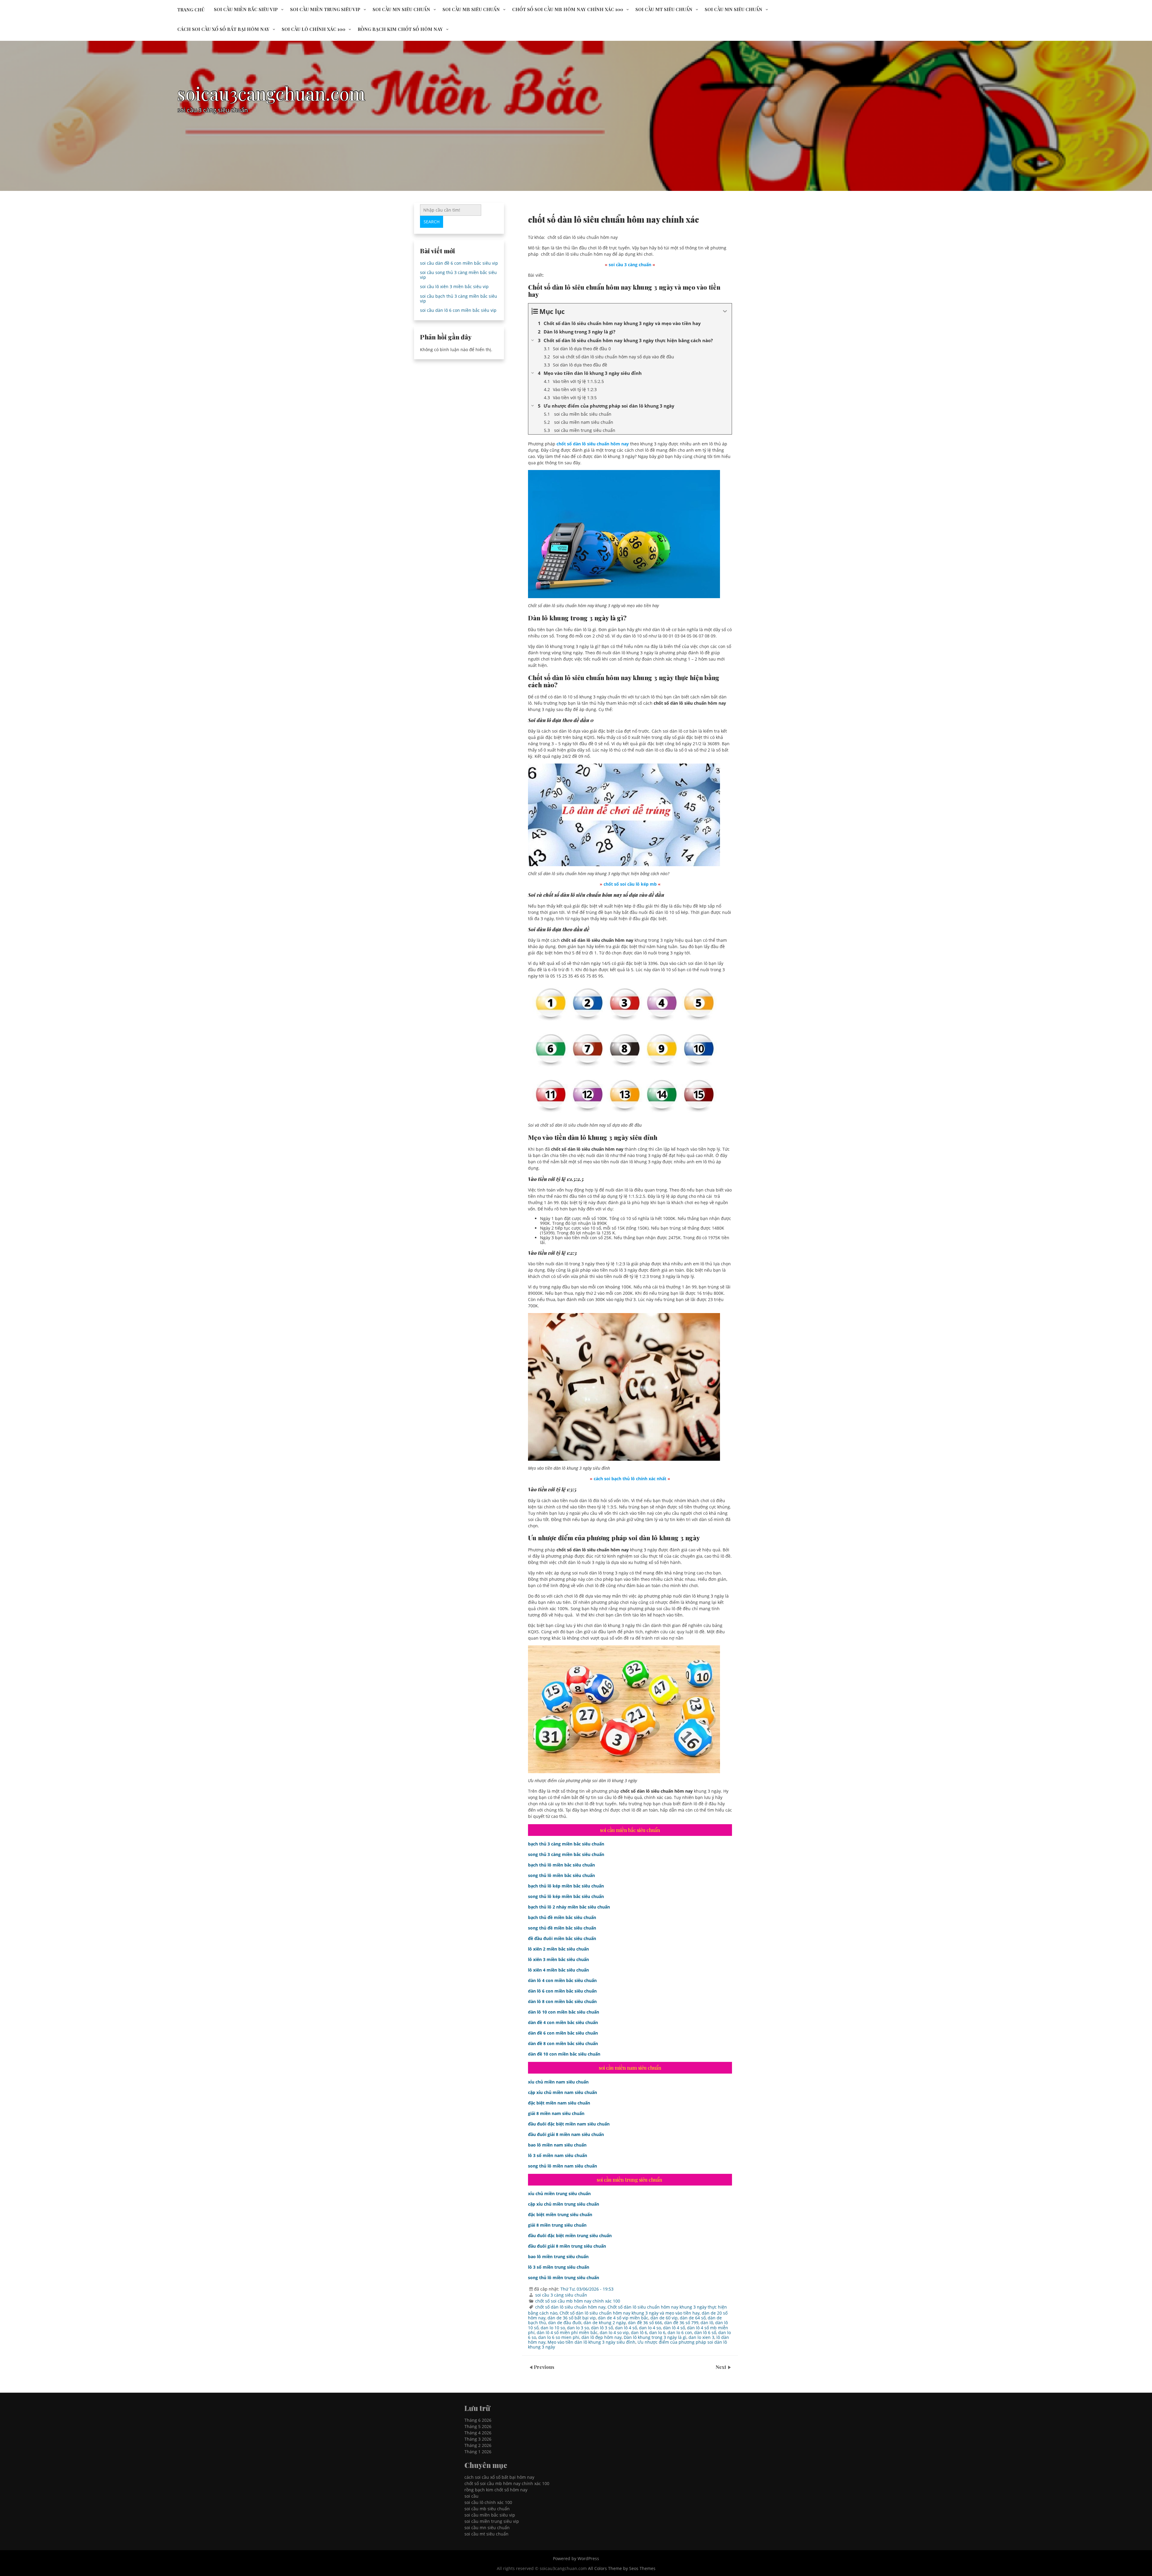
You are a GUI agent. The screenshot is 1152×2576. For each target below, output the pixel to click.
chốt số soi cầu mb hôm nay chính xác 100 (568, 9)
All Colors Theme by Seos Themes (622, 2568)
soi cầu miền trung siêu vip (325, 9)
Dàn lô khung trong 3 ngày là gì (655, 2337)
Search (432, 222)
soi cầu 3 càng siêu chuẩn (561, 2295)
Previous (544, 2367)
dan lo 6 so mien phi (559, 2337)
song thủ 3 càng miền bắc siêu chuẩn (566, 1854)
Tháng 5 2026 (478, 2426)
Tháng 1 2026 (478, 2452)
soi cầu (471, 2496)
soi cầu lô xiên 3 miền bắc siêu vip (454, 286)
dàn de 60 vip (664, 2318)
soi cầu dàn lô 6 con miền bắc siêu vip (458, 310)
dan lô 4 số (626, 2328)
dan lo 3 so (578, 2328)
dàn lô (707, 2323)
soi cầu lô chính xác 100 (313, 29)
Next (721, 2367)
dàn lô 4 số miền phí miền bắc (567, 2332)
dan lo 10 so (553, 2328)
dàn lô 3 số (602, 2328)
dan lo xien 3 (701, 2337)
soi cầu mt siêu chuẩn (664, 9)
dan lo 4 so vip (614, 2332)
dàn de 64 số (693, 2318)
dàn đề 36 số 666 (645, 2323)
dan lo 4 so (650, 2328)
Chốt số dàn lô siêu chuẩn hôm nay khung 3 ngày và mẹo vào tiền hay (630, 2313)
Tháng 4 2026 (478, 2433)
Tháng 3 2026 (478, 2439)
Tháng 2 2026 (478, 2445)
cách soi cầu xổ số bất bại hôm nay (223, 29)
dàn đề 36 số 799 (681, 2323)
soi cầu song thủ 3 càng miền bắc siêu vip (458, 275)
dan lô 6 (639, 2332)
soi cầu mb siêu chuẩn (471, 9)
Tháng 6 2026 (478, 2420)
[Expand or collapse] (725, 311)
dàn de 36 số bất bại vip (572, 2318)
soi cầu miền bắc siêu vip (246, 9)
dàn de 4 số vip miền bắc (623, 2318)
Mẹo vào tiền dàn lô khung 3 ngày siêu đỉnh (591, 2342)
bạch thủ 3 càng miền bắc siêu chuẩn (566, 1844)
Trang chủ (191, 10)
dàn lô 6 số (705, 2332)
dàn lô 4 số (674, 2328)
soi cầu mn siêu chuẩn (401, 9)
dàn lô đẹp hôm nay (601, 2337)
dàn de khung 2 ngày (605, 2323)
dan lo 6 (657, 2332)
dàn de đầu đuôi (565, 2323)
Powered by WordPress (576, 2558)
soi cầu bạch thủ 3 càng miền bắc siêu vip (459, 298)
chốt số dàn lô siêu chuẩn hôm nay (570, 2307)
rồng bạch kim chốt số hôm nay (400, 29)
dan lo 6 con (680, 2332)
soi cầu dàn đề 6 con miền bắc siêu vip (459, 263)
